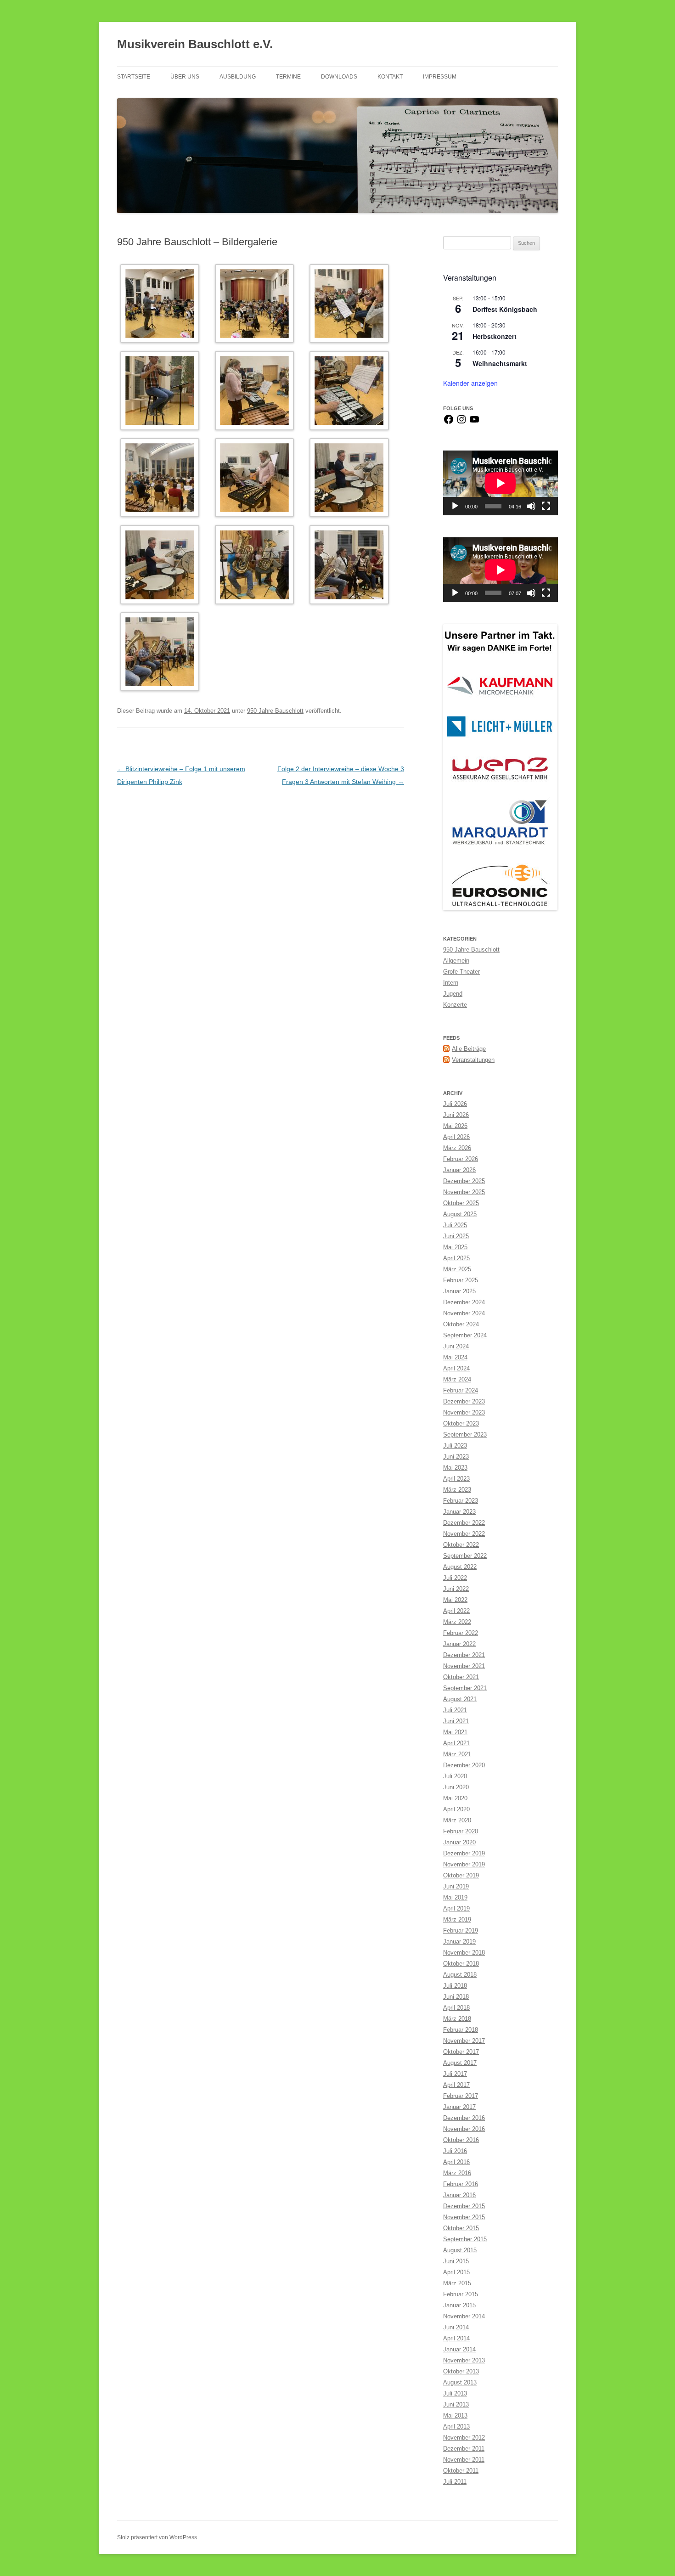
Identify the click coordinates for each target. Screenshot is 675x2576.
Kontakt (390, 77)
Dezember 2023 (464, 1401)
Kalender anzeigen (470, 383)
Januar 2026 (459, 1170)
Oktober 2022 (461, 1545)
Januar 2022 (459, 1644)
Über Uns (185, 77)
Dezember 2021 (464, 1655)
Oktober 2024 (461, 1324)
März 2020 (457, 1820)
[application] (501, 483)
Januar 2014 (459, 2349)
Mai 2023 (455, 1468)
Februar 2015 (461, 2294)
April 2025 (456, 1258)
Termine (288, 77)
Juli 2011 (455, 2482)
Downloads (339, 77)
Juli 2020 (455, 1776)
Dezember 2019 (464, 1853)
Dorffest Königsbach (505, 309)
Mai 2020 (455, 1798)
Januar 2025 (459, 1291)
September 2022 (465, 1556)
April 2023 (456, 1479)
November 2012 (464, 2438)
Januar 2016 (459, 2195)
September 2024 (465, 1335)
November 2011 (464, 2460)
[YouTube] (474, 423)
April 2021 (456, 1743)
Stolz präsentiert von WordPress (157, 2537)
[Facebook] (449, 423)
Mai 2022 (455, 1600)
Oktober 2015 (461, 2228)
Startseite (134, 77)
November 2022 (464, 1534)
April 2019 (456, 1908)
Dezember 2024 (464, 1302)
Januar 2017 (459, 2107)
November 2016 (464, 2129)
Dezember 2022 (464, 1523)
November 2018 (464, 1953)
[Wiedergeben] (455, 506)
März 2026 (457, 1148)
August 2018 (460, 1975)
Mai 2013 (455, 2415)
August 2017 (460, 2063)
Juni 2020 (456, 1787)
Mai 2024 (455, 1357)
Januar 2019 (459, 1942)
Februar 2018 (461, 2030)
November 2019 (464, 1864)
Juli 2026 (455, 1104)
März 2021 (457, 1754)
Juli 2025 (455, 1225)
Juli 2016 (455, 2151)
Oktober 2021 (461, 1677)
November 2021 (464, 1666)
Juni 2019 (456, 1886)
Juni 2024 (456, 1346)
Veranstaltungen (473, 1060)
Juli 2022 (455, 1578)
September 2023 (465, 1435)
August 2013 (460, 2382)
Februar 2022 (461, 1633)
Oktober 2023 (461, 1423)
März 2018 (457, 2019)
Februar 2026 (461, 1159)
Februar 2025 (461, 1280)
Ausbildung (238, 77)
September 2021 (465, 1688)
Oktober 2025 (461, 1203)
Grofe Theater (461, 972)
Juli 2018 (455, 1986)
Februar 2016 (461, 2184)
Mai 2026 (455, 1126)
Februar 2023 (461, 1501)
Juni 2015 (456, 2261)
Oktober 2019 (461, 1875)
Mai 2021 (455, 1732)
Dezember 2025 (464, 1181)
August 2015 (460, 2250)
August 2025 (460, 1214)
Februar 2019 (461, 1931)
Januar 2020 (459, 1842)
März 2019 (457, 1919)
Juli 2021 (455, 1710)
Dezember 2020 (464, 1765)
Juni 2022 (456, 1589)
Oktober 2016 (461, 2140)
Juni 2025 (456, 1236)
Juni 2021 (456, 1721)
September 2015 (465, 2239)
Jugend (453, 994)
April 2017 (456, 2085)
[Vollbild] (546, 506)
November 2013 (464, 2360)
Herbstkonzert (495, 336)
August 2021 (460, 1699)
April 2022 (456, 1611)
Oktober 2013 (461, 2371)
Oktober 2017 (461, 2052)
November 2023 (464, 1412)
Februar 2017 (461, 2096)
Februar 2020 (461, 1831)
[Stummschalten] (531, 506)
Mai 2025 (455, 1247)
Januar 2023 (459, 1512)
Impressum (440, 77)
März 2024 (457, 1379)
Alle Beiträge (469, 1049)
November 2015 (464, 2217)
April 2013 (456, 2427)
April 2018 (456, 2008)
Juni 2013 (456, 2404)
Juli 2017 (455, 2074)
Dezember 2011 (464, 2449)
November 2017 (464, 2041)
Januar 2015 (459, 2305)
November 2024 (464, 1313)
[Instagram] (461, 423)
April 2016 (456, 2162)
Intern (451, 983)
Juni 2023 (456, 1457)
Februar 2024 (461, 1390)
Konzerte (455, 1005)
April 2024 (456, 1368)
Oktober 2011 (461, 2471)
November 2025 (464, 1192)
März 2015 (457, 2283)
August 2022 (460, 1567)
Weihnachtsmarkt (500, 363)
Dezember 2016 (464, 2118)
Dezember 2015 (464, 2206)
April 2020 (456, 1809)
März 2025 (457, 1269)
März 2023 (457, 1490)
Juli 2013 (455, 2393)
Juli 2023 (455, 1446)
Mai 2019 (455, 1897)
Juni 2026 (456, 1115)
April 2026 (456, 1137)
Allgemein (456, 961)
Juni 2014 (456, 2327)
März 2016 (457, 2173)
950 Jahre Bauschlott (275, 711)
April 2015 (456, 2272)
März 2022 (457, 1622)
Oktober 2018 (461, 1964)
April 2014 (456, 2338)
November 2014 (464, 2316)
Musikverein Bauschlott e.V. (195, 44)
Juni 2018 (456, 1997)
